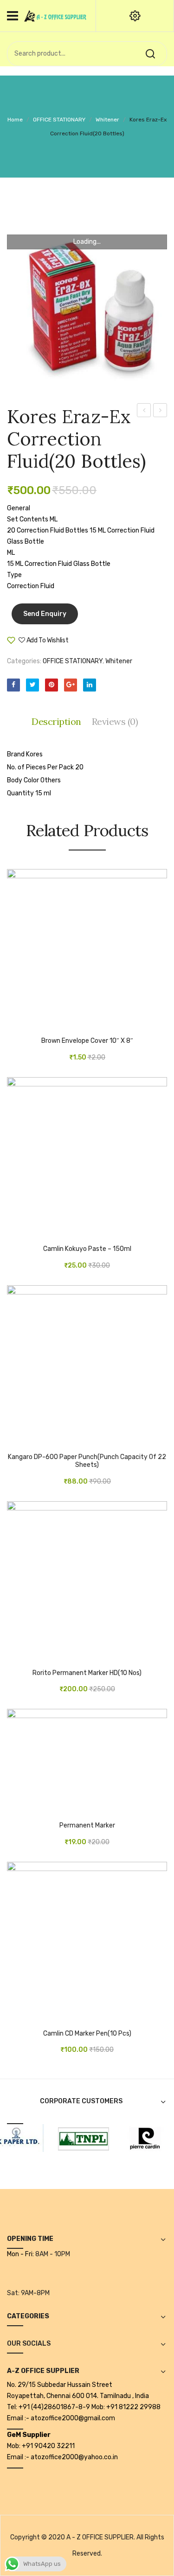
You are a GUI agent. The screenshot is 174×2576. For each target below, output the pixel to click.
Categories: (24, 661)
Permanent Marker (87, 1826)
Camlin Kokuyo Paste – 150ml (87, 1249)
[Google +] (71, 685)
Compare (97, 644)
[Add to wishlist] (28, 1024)
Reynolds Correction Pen (144, 412)
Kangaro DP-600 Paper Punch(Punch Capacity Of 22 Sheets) (87, 1461)
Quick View (42, 1024)
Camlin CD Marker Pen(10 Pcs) (87, 2034)
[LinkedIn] (90, 685)
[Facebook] (13, 685)
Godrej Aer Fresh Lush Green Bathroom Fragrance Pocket (160, 412)
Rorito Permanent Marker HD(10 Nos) (87, 1673)
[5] (76, 2138)
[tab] (59, 722)
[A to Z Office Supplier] (55, 16)
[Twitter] (32, 685)
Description (56, 721)
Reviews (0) (115, 721)
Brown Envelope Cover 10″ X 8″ (87, 1041)
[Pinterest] (52, 685)
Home (15, 120)
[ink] (87, 302)
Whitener (107, 120)
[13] (138, 2138)
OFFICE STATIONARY (59, 120)
